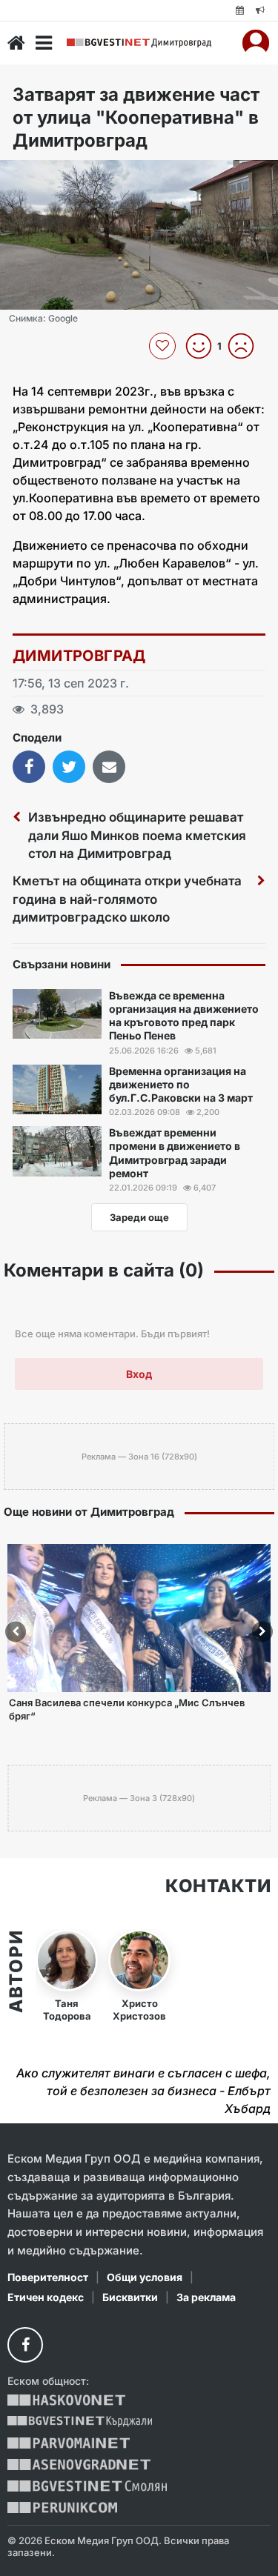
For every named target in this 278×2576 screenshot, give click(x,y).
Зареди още (139, 1217)
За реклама (206, 2297)
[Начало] (16, 43)
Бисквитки (130, 2297)
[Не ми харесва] (246, 346)
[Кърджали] (80, 2422)
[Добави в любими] (164, 346)
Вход (139, 1374)
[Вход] (256, 43)
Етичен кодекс (46, 2297)
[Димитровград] (139, 43)
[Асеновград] (79, 2464)
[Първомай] (69, 2443)
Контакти (218, 1886)
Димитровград (79, 656)
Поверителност (48, 2277)
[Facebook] (25, 2345)
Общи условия (145, 2277)
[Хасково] (66, 2400)
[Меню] (44, 43)
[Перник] (62, 2507)
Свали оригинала (52, 176)
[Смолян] (87, 2486)
